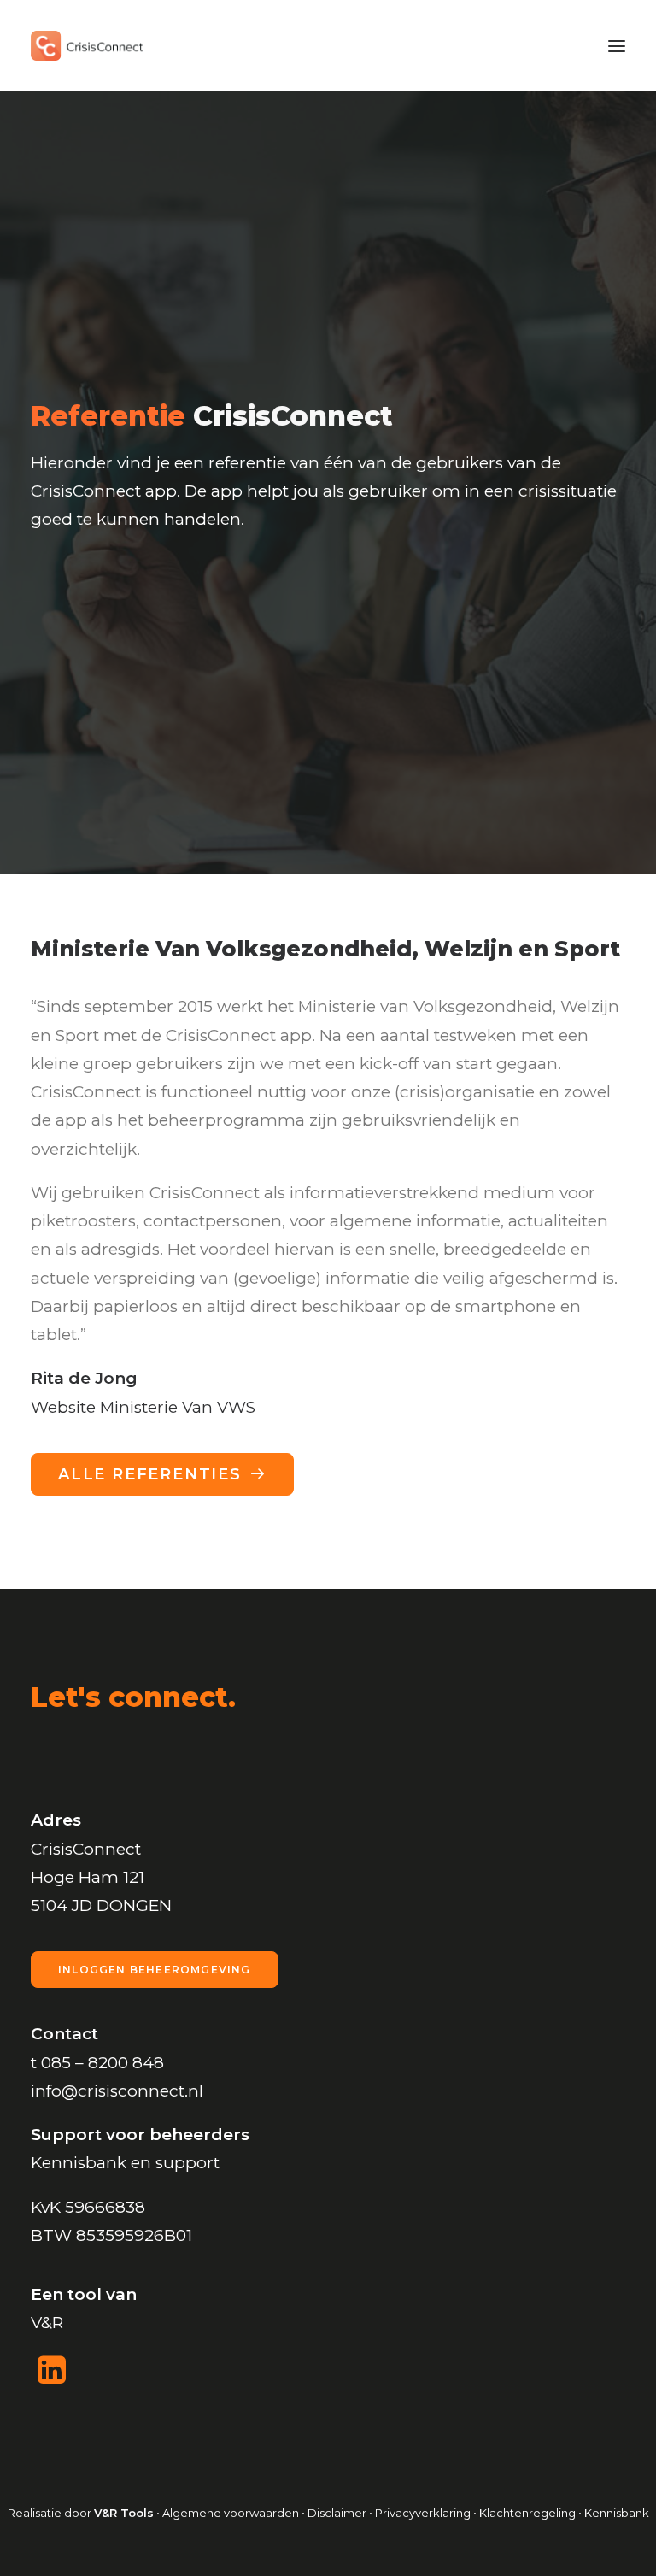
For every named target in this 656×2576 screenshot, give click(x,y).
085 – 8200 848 (102, 2063)
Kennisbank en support (125, 2163)
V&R (47, 2323)
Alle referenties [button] (150, 1474)
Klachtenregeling (529, 2513)
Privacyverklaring (423, 2513)
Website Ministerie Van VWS (143, 1407)
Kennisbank (617, 2513)
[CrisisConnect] (87, 46)
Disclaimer (337, 2513)
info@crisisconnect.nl (117, 2091)
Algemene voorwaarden (231, 2513)
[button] (617, 46)
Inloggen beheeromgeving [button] (155, 1970)
